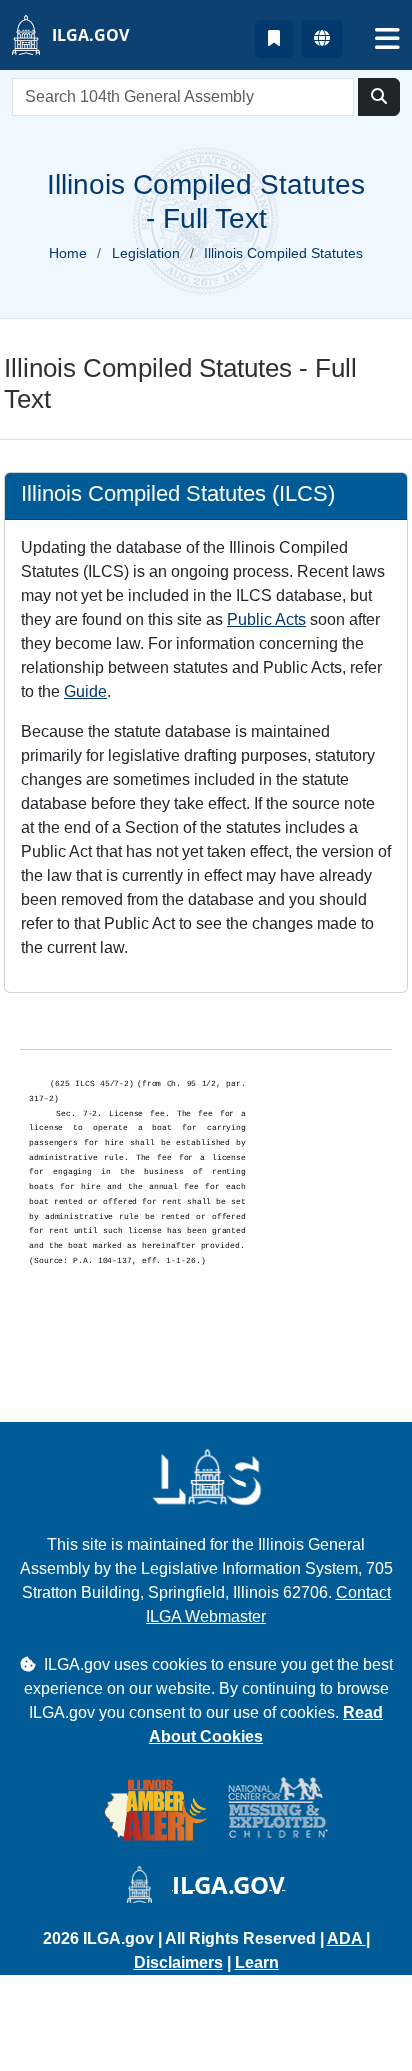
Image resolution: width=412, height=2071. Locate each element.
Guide (85, 691)
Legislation (146, 253)
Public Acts (266, 619)
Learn (257, 1962)
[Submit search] (379, 97)
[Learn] (274, 39)
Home (68, 253)
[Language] (322, 39)
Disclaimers (178, 1962)
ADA (346, 1938)
